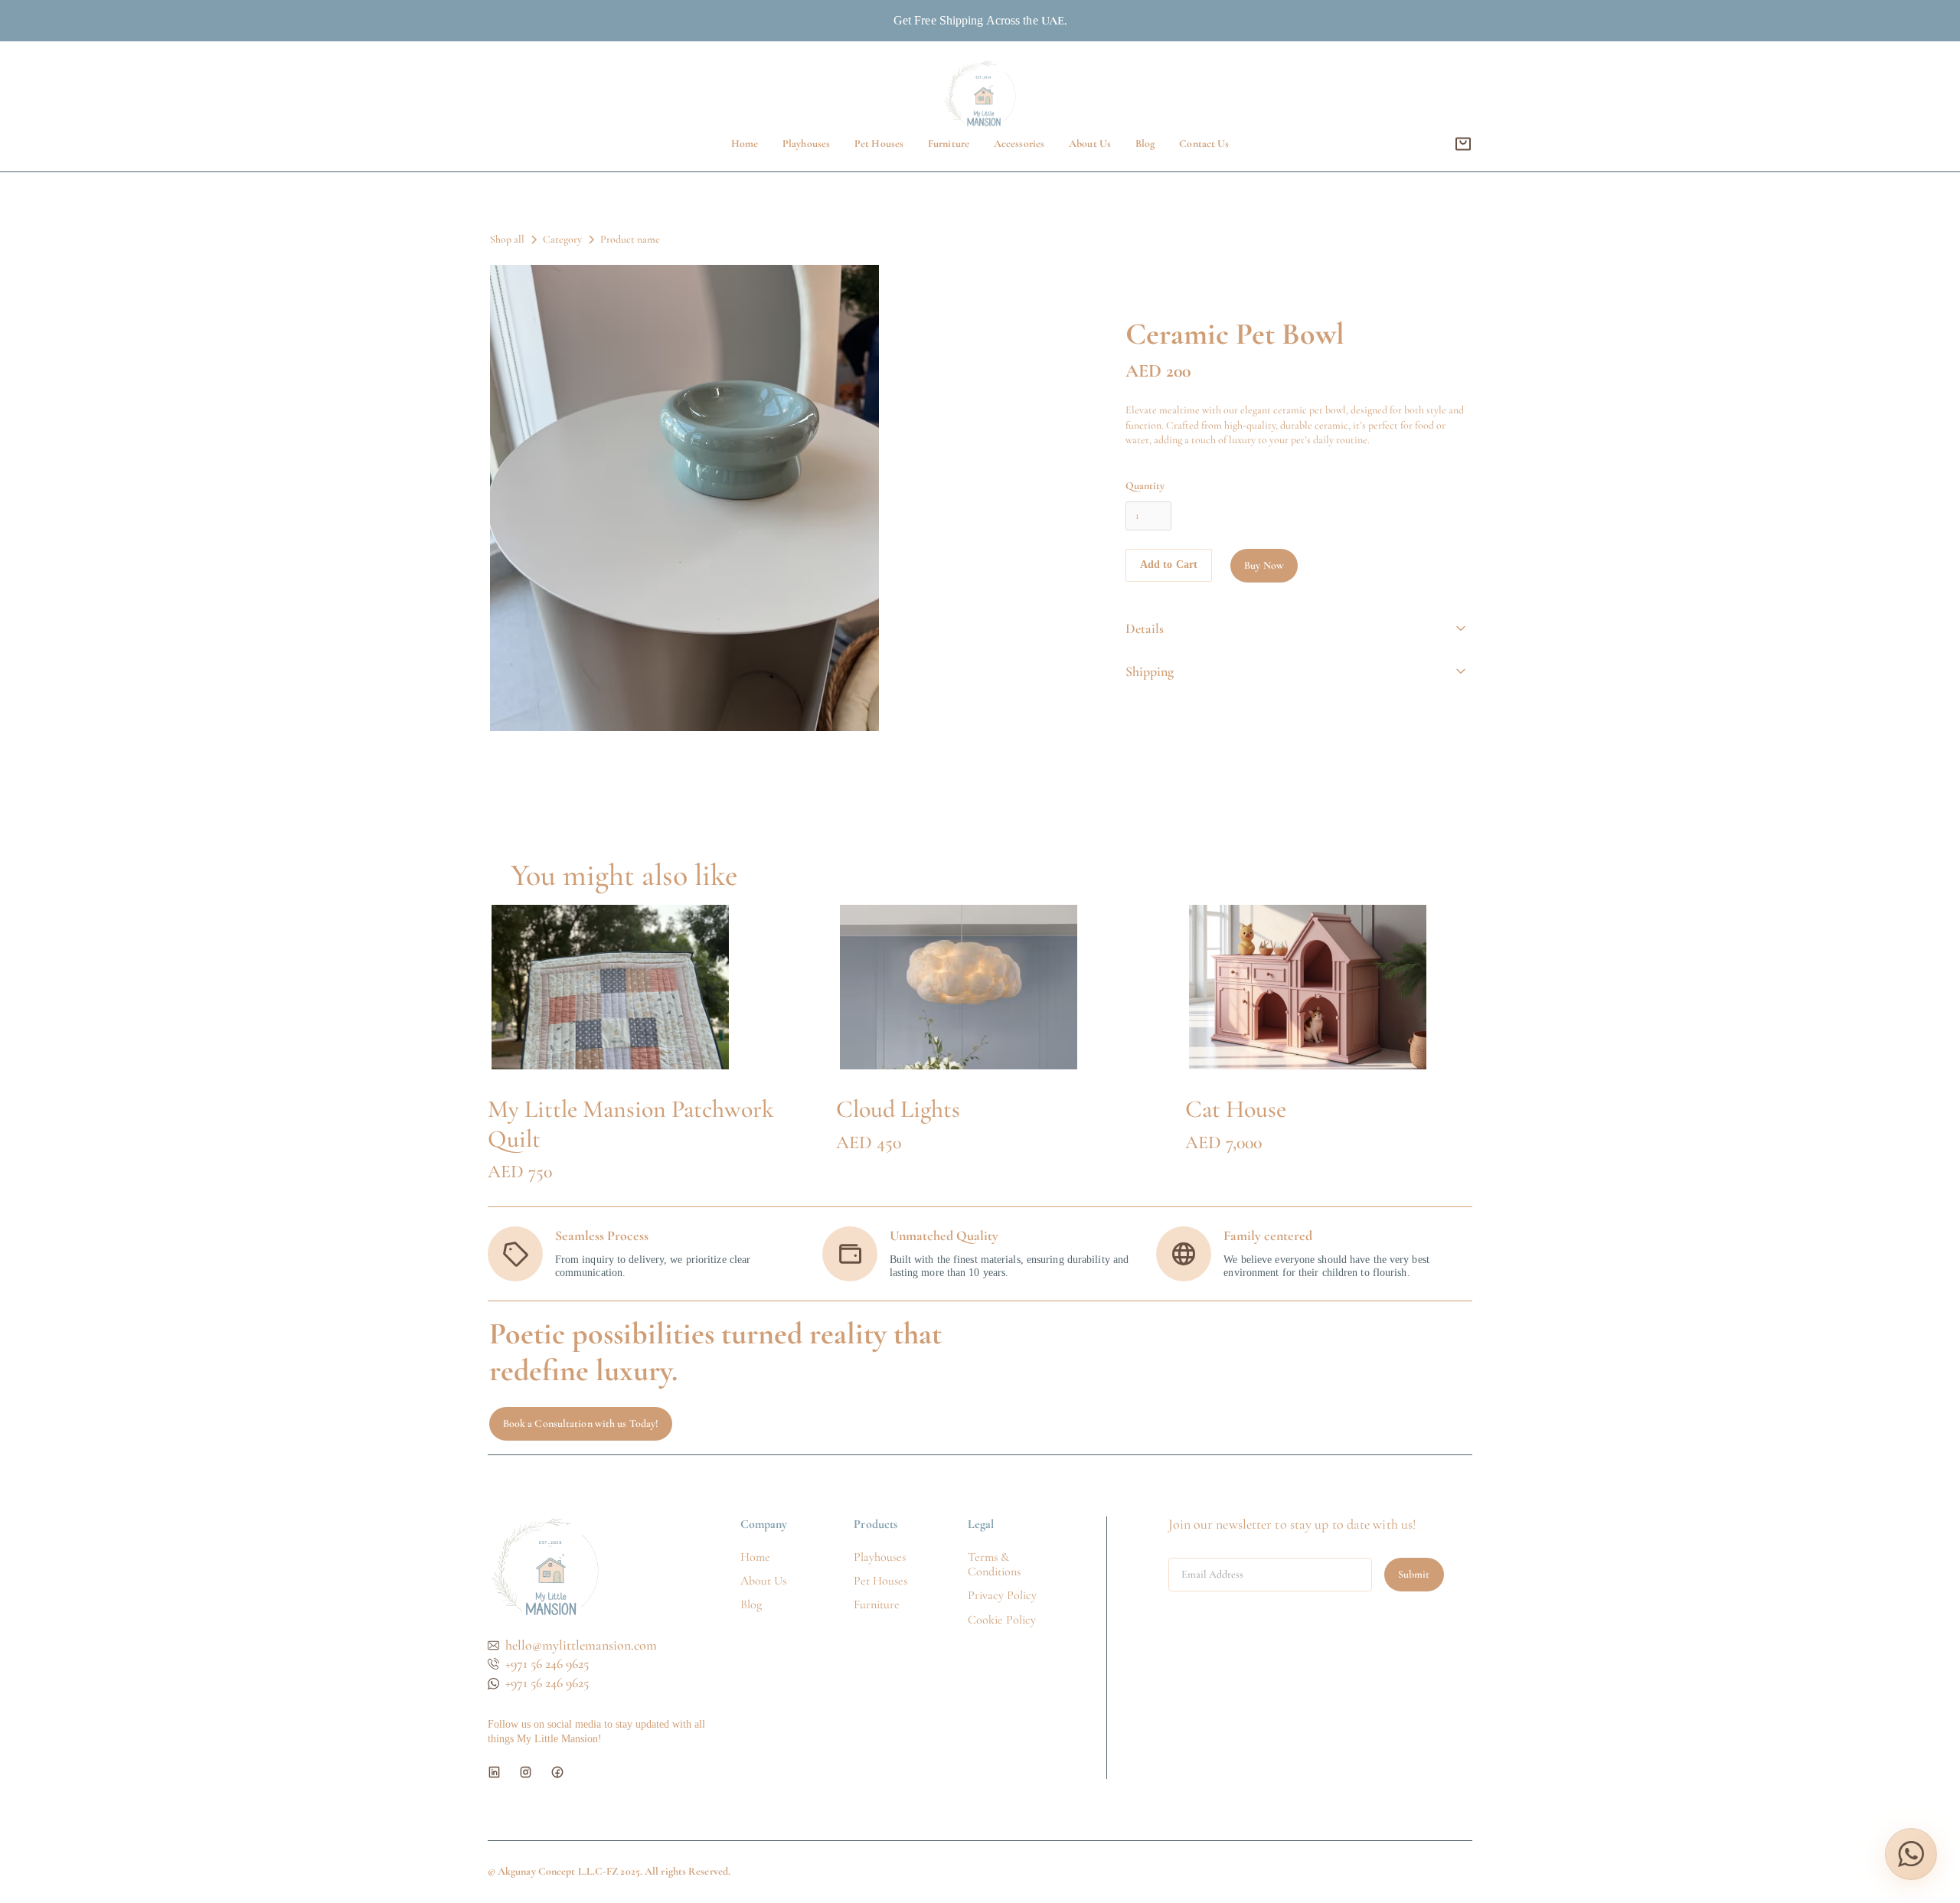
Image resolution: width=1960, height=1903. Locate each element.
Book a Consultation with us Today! (581, 1423)
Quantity (1145, 486)
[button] (1463, 144)
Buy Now (1264, 565)
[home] (980, 93)
